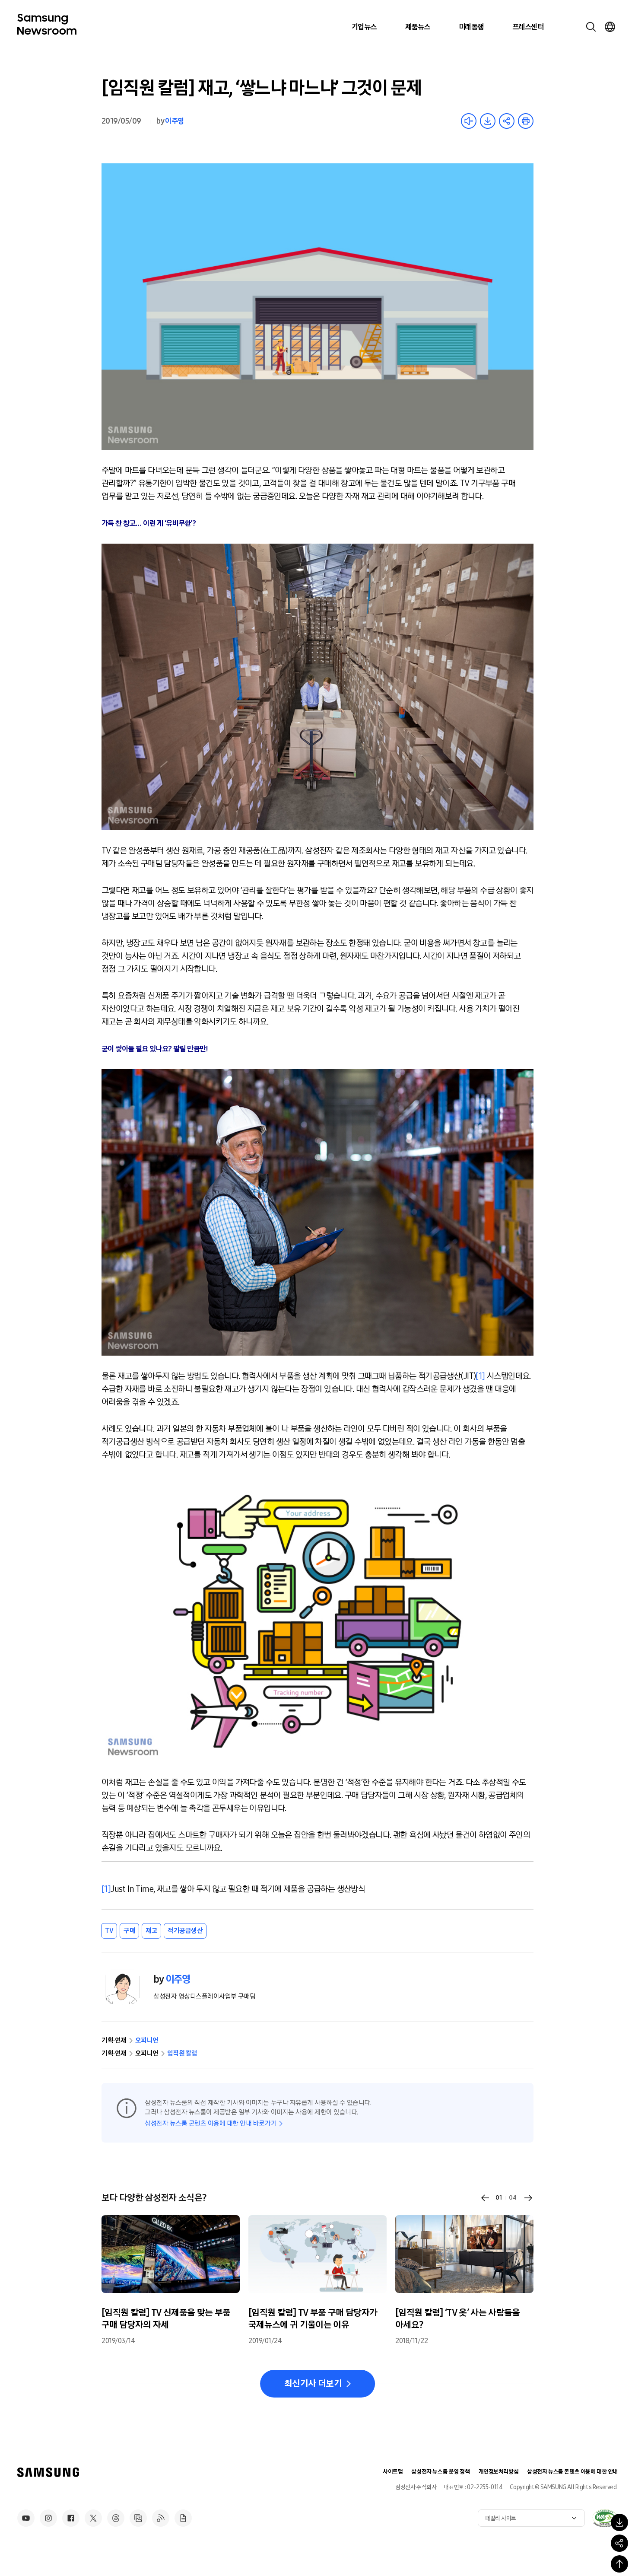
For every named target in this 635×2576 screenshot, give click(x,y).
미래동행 (471, 27)
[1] (480, 1376)
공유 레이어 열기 (507, 121)
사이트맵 (393, 2472)
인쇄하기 (526, 121)
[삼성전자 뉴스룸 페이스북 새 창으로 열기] (71, 2518)
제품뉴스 (418, 27)
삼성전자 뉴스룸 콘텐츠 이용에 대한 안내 (572, 2472)
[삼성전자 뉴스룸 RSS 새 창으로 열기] (161, 2518)
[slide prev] (485, 2198)
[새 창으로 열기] (605, 2518)
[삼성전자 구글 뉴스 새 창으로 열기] (183, 2518)
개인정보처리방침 (499, 2472)
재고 (151, 1931)
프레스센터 (528, 27)
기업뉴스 (364, 27)
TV (109, 1931)
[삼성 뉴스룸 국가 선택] (610, 27)
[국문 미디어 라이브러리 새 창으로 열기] (138, 2518)
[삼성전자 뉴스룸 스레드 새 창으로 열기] (116, 2518)
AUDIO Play (469, 121)
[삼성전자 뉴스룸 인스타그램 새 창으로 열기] (48, 2518)
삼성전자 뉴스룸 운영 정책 (440, 2472)
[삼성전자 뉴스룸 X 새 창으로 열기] (93, 2518)
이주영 (174, 121)
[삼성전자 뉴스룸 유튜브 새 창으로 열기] (26, 2518)
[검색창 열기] (591, 27)
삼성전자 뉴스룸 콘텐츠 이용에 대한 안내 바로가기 (211, 2123)
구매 (129, 1931)
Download (488, 121)
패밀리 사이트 (501, 2518)
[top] (619, 2564)
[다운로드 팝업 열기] (619, 2522)
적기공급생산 (185, 1931)
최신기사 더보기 (313, 2384)
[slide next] (528, 2198)
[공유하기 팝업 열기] (619, 2543)
